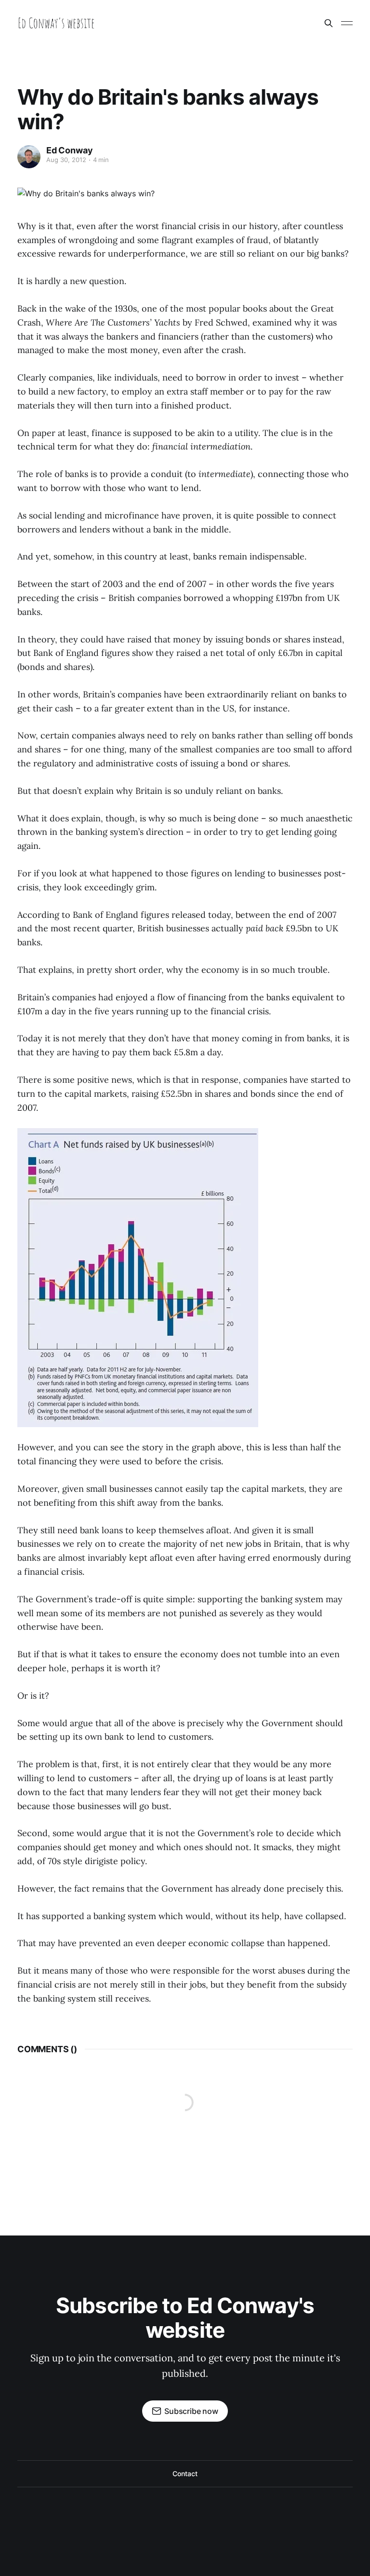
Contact (185, 2474)
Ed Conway (69, 150)
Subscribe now (191, 2411)
